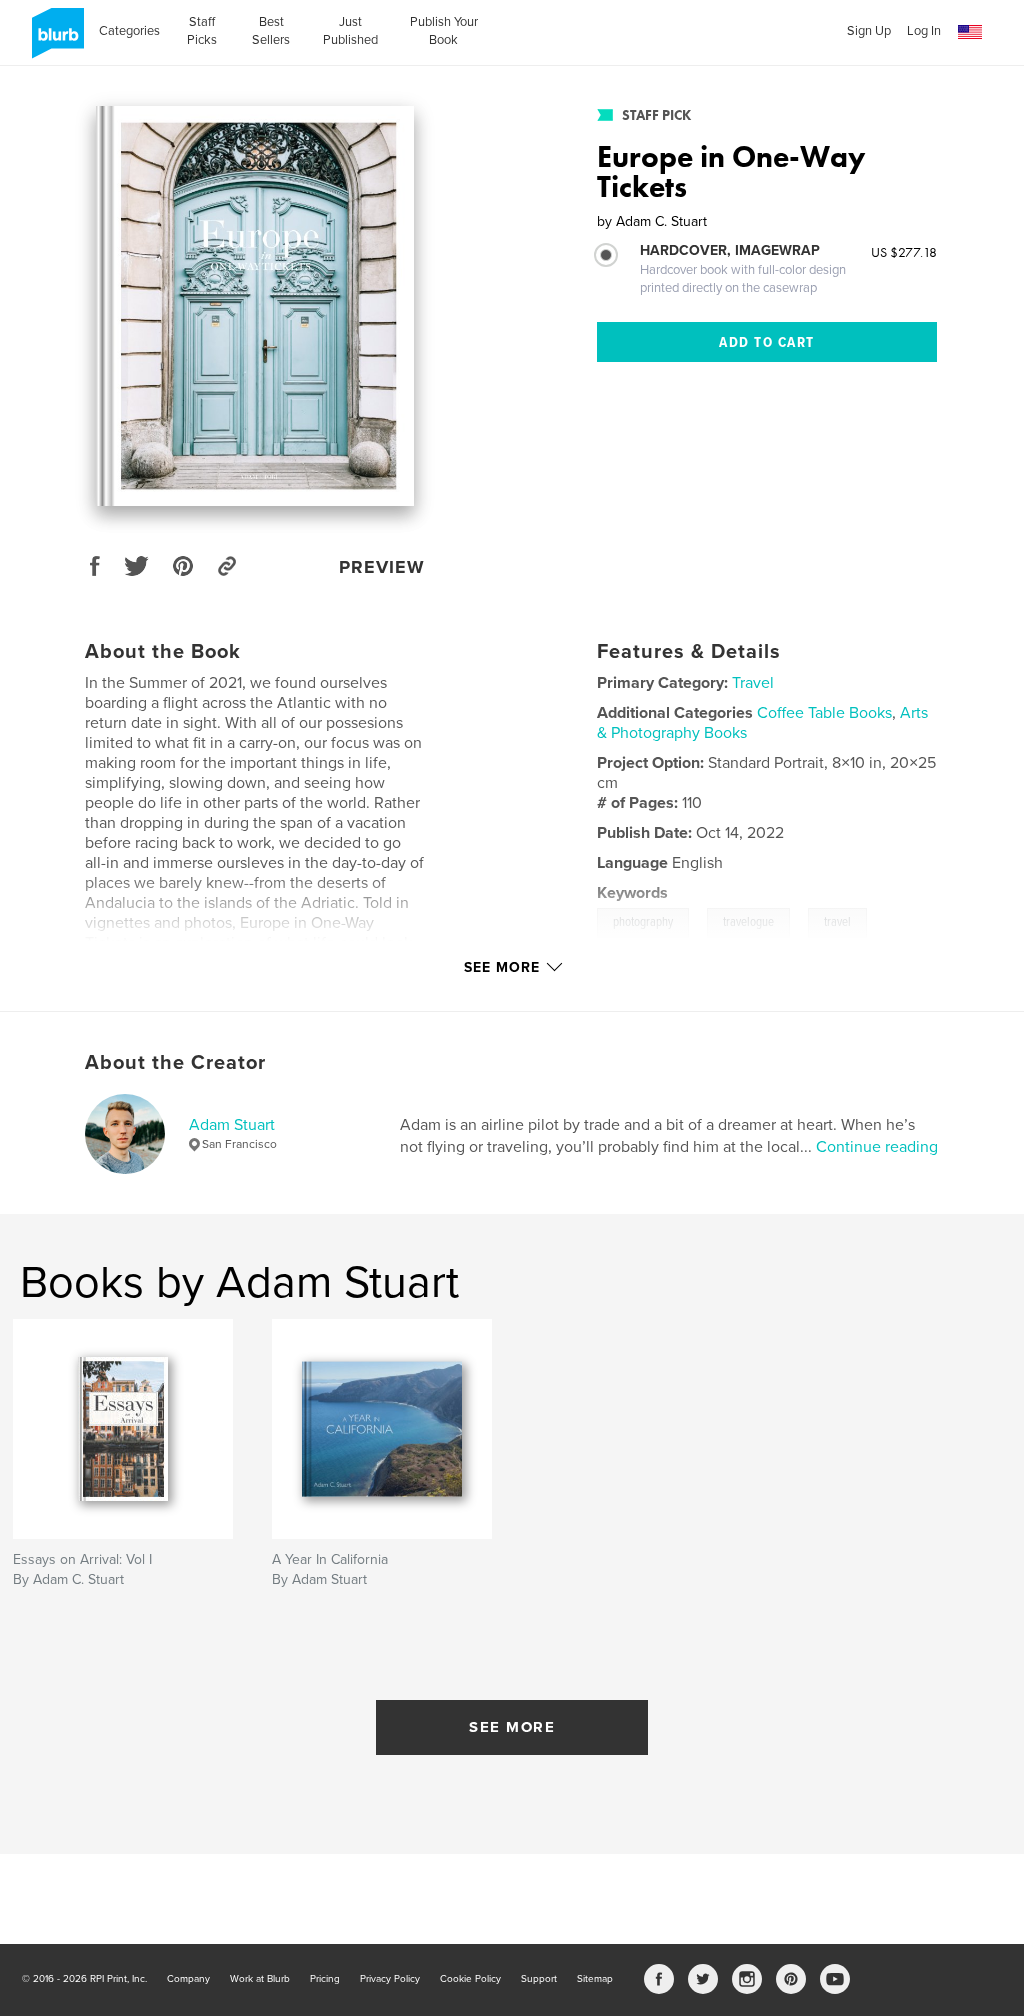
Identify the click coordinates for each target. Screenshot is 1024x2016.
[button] (970, 32)
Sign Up (869, 31)
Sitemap (595, 1979)
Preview (382, 567)
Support (539, 1979)
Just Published (350, 31)
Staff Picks (202, 31)
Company (188, 1979)
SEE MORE (512, 1727)
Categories (129, 31)
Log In (924, 31)
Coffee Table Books (824, 713)
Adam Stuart (232, 1125)
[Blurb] (54, 41)
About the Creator (175, 1063)
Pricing (325, 1979)
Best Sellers (271, 31)
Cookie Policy (470, 1979)
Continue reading (877, 1147)
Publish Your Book (444, 31)
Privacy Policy (390, 1979)
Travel (753, 683)
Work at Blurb (260, 1979)
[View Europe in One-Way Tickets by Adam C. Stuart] (255, 306)
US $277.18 (904, 252)
